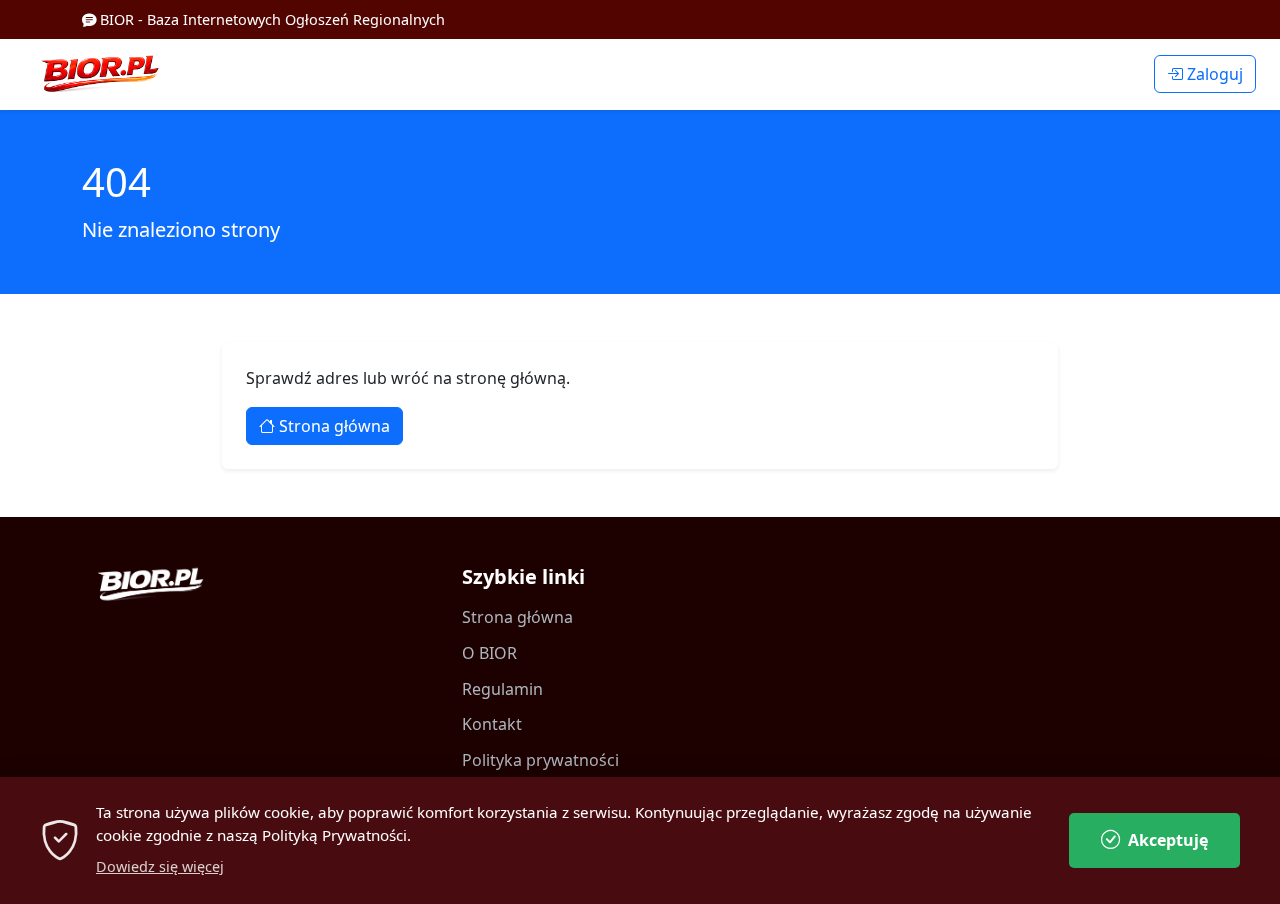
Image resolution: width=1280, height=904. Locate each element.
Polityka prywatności (540, 760)
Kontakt (492, 724)
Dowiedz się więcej (160, 866)
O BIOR (489, 653)
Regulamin (502, 689)
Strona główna (332, 426)
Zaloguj (1213, 74)
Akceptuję (1168, 840)
